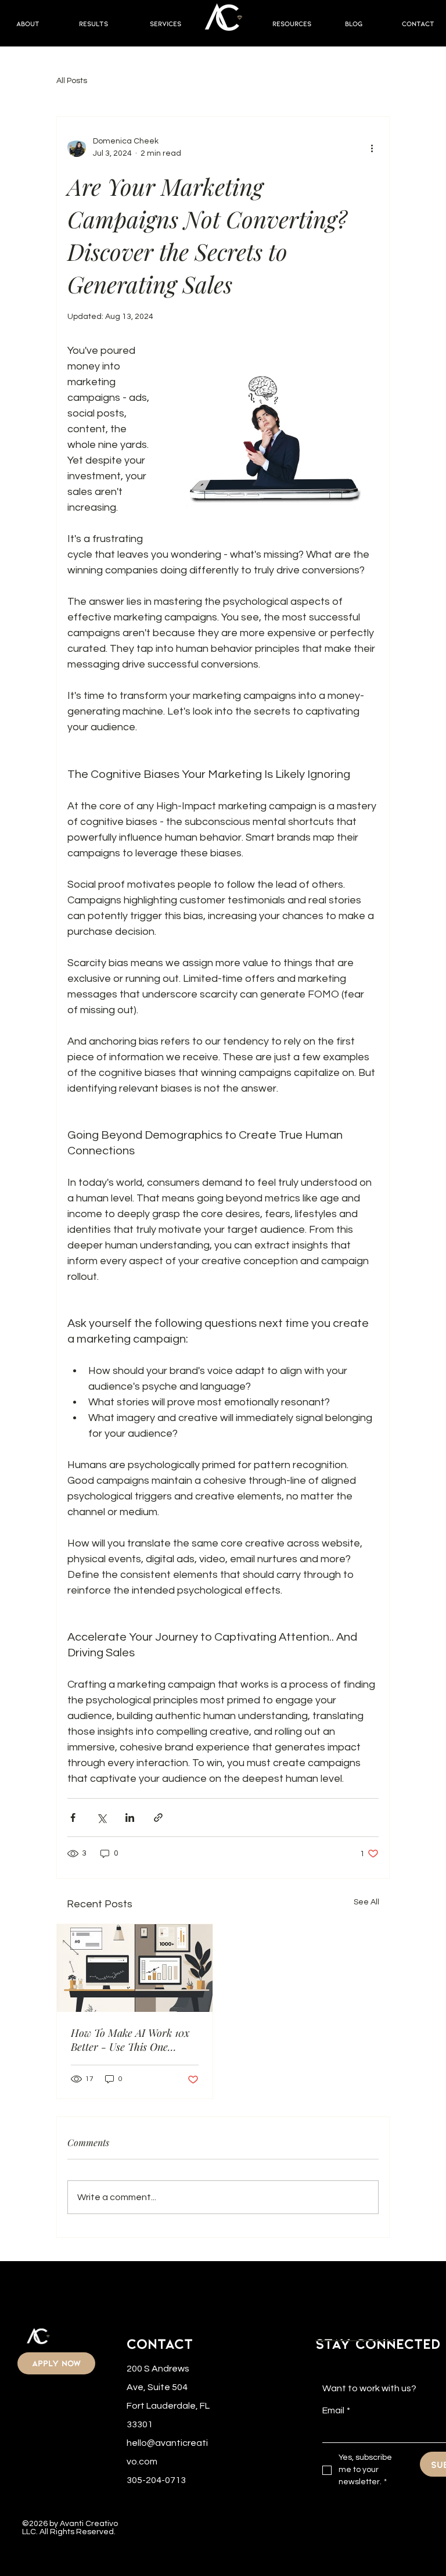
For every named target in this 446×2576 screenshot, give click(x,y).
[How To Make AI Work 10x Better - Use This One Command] (135, 1968)
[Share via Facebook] (73, 1818)
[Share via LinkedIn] (130, 1818)
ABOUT (28, 23)
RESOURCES (292, 23)
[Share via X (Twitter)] (101, 1818)
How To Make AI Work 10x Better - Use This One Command (130, 2040)
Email (336, 2410)
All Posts (72, 81)
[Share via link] (158, 1818)
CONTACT (418, 23)
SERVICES (166, 23)
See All (366, 1902)
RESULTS (93, 23)
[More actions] (372, 148)
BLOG (354, 23)
